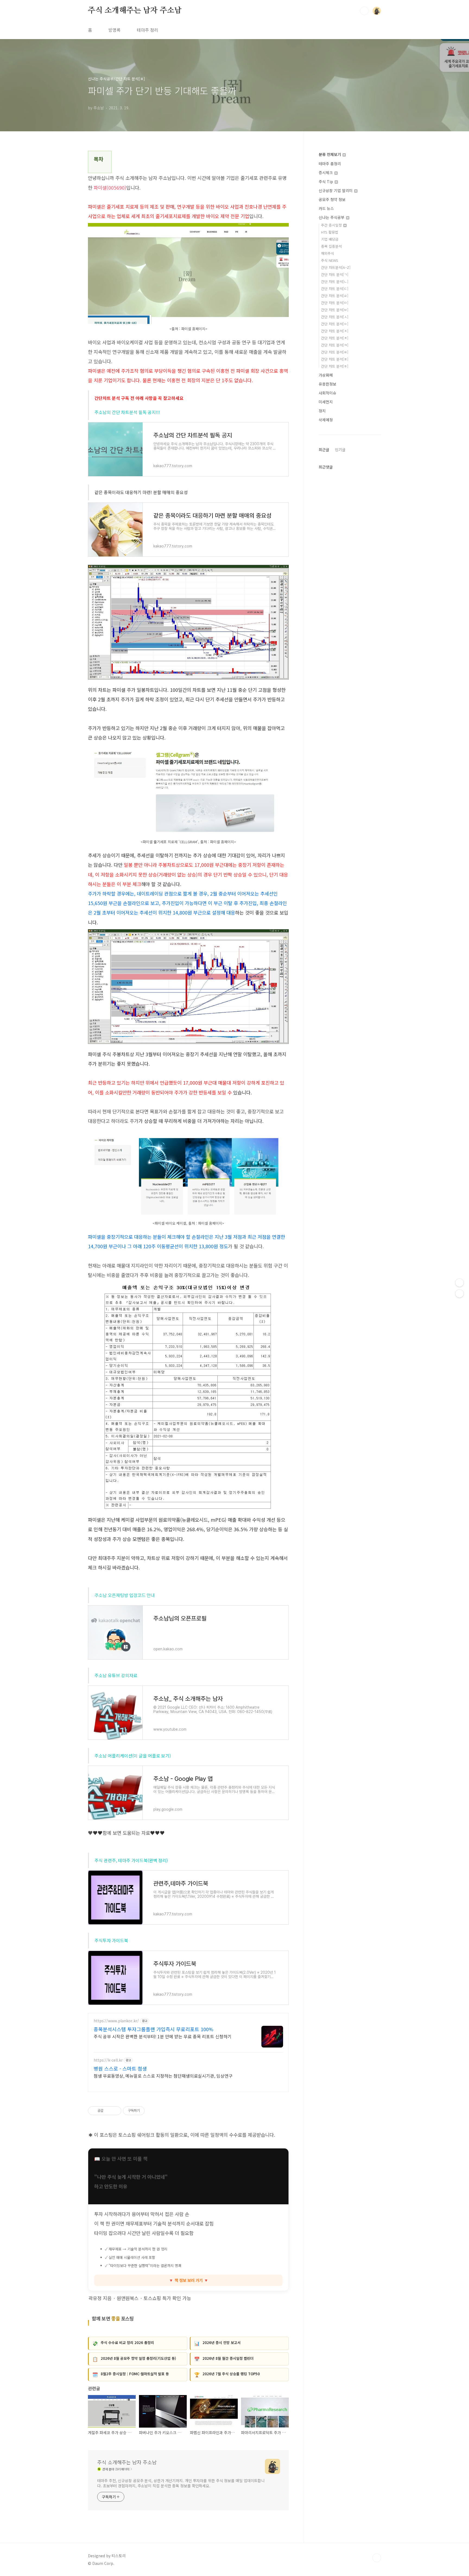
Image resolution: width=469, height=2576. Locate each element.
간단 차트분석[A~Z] (336, 267)
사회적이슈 (327, 393)
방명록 (114, 30)
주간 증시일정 (332, 225)
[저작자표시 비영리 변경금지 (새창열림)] (152, 2111)
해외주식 (328, 253)
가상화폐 (326, 375)
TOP (377, 2558)
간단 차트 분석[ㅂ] (335, 310)
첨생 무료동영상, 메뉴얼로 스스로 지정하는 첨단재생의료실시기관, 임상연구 (163, 2076)
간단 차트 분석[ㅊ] (335, 338)
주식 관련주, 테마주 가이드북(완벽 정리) (131, 1860)
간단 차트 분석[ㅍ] (335, 359)
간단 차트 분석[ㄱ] (335, 274)
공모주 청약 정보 (332, 199)
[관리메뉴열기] (460, 1283)
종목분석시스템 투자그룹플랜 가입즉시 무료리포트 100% (153, 2029)
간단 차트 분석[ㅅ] (335, 317)
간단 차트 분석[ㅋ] (335, 345)
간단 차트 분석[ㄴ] (335, 281)
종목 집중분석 (331, 246)
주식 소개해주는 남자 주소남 (135, 11)
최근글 (324, 450)
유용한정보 (327, 384)
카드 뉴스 (326, 208)
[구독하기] (460, 1294)
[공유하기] (108, 2111)
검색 (364, 11)
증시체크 (326, 173)
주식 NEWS (330, 260)
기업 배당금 (330, 239)
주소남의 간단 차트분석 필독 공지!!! (127, 412)
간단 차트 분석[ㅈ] (335, 331)
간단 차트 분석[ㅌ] (335, 352)
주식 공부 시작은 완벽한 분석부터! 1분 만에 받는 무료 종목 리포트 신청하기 (163, 2036)
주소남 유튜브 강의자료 (116, 1675)
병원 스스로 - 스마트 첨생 (120, 2068)
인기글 (340, 450)
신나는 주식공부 (332, 217)
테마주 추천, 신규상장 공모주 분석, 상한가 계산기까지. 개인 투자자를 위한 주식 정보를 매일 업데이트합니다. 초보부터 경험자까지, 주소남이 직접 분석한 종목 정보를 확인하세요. (181, 2483)
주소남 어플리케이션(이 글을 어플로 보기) (133, 1756)
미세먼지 (326, 402)
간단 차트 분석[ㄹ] (335, 296)
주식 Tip (326, 182)
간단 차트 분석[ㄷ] (335, 289)
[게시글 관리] (115, 2111)
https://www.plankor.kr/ (116, 2021)
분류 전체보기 (330, 154)
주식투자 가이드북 (111, 1940)
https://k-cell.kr (108, 2060)
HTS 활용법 (330, 232)
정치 (322, 411)
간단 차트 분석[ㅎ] (335, 366)
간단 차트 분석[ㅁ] (335, 303)
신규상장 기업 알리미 (336, 190)
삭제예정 (326, 420)
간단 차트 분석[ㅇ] (335, 324)
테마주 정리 (148, 30)
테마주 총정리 (330, 164)
